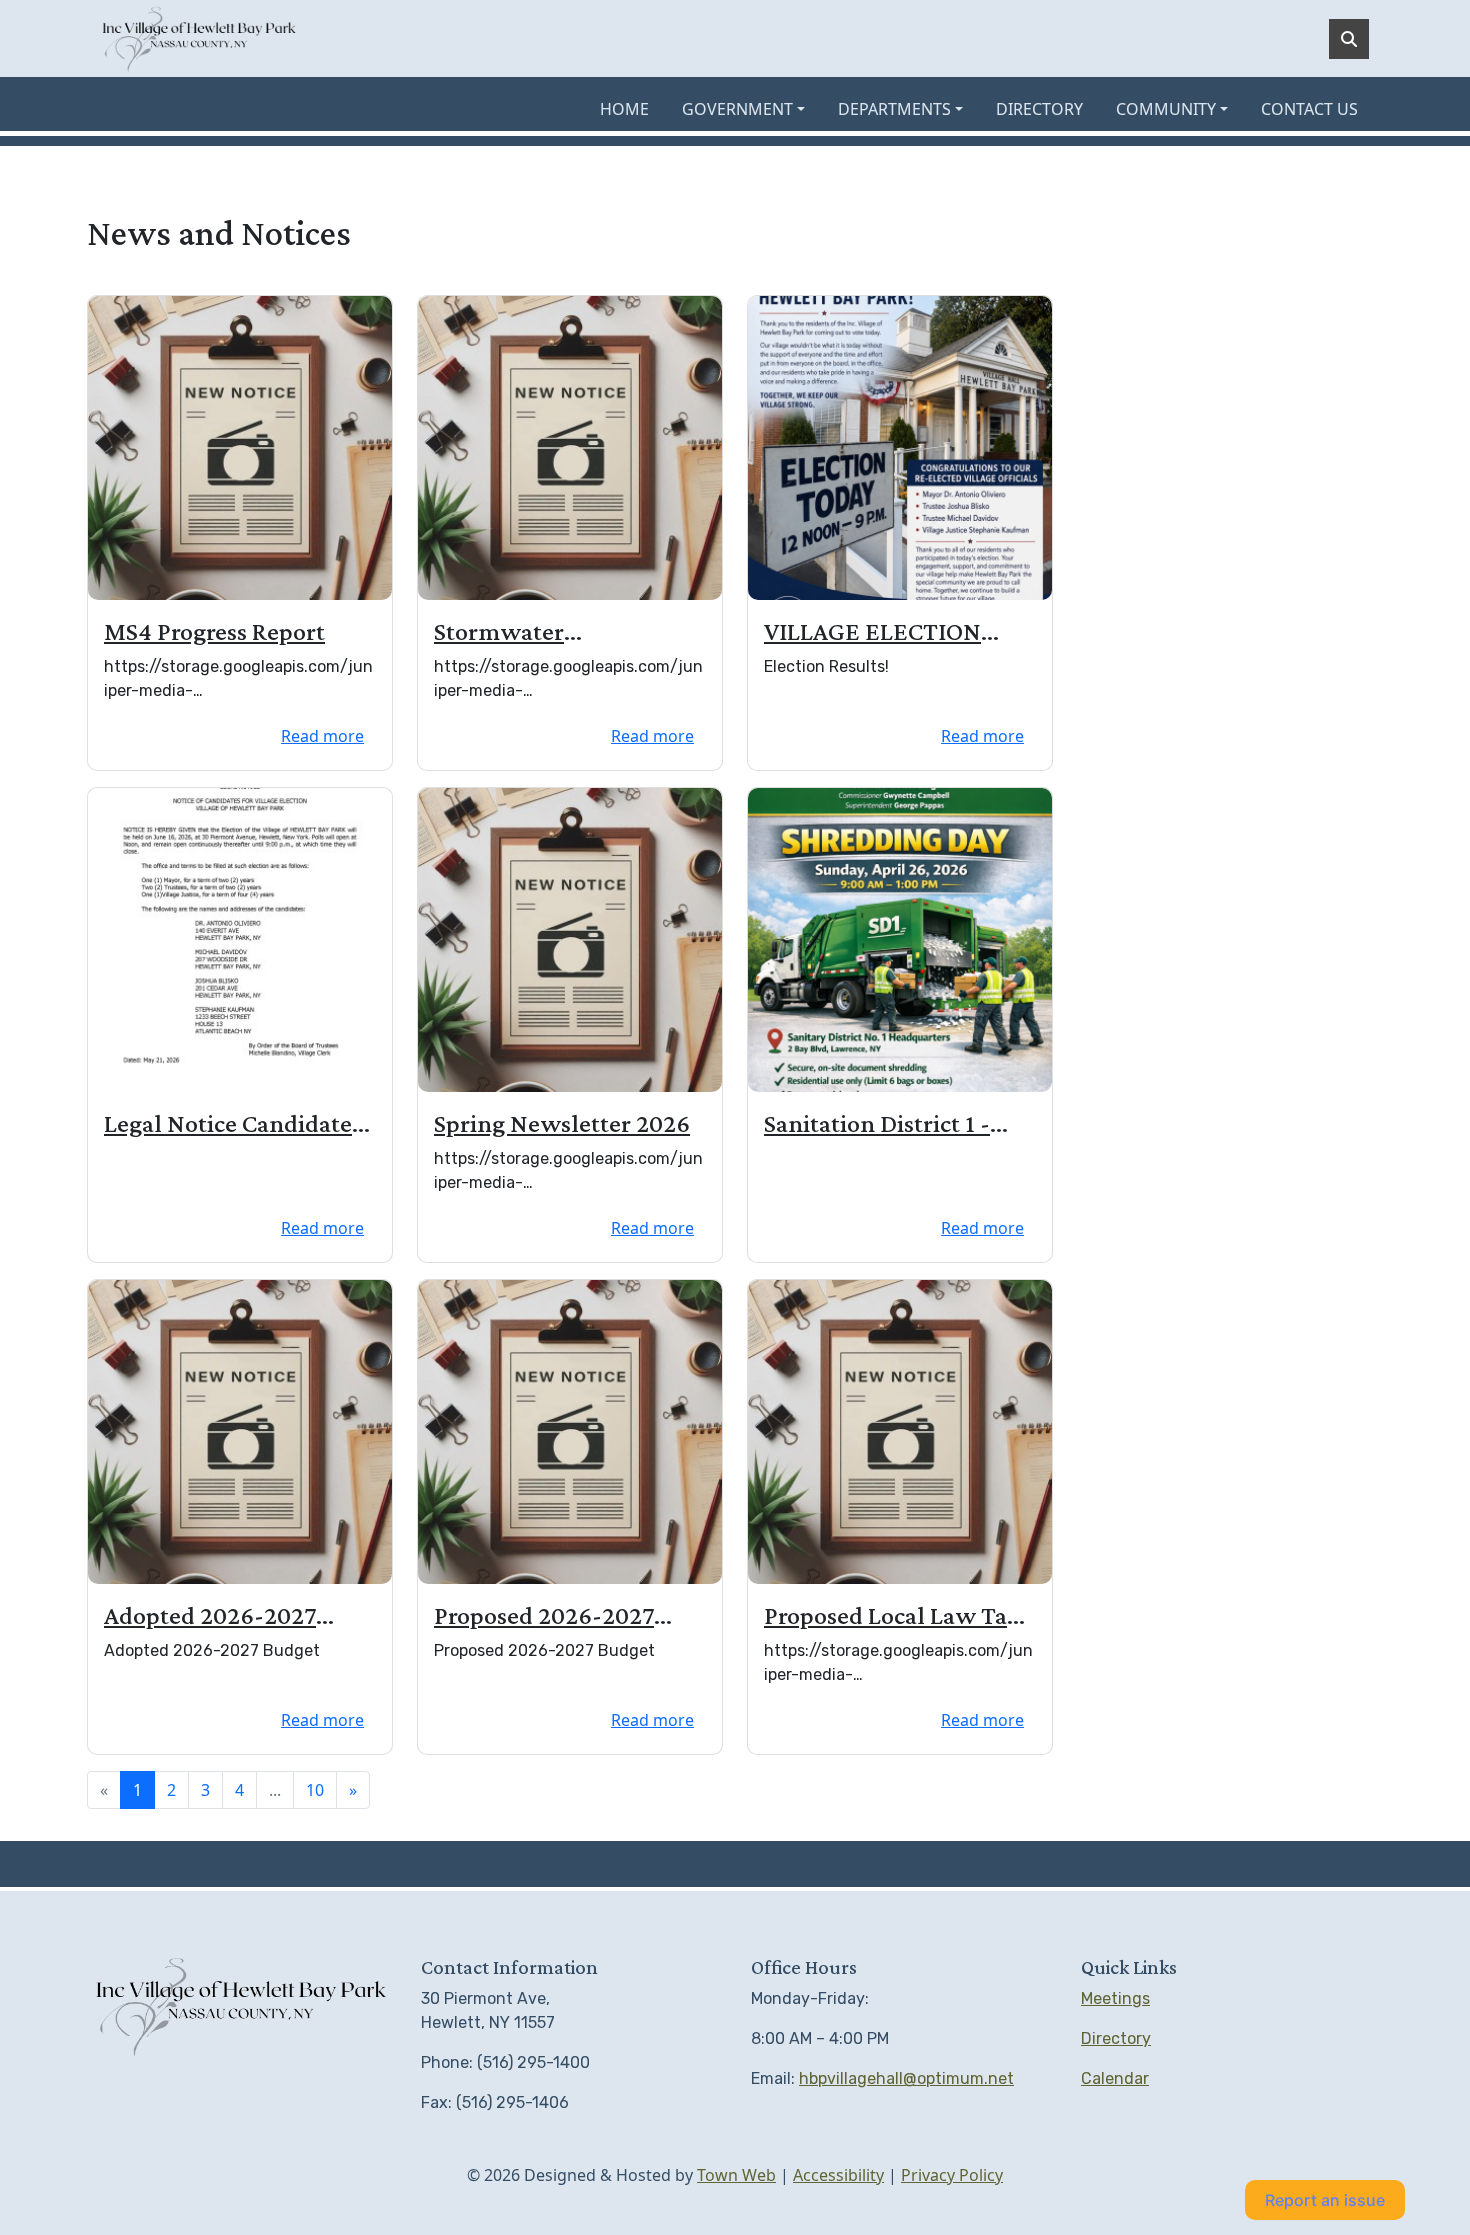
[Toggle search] (1349, 39)
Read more (322, 736)
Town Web (736, 2175)
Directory (1116, 2038)
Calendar (1115, 2078)
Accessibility (838, 2175)
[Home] (199, 38)
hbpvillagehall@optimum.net (906, 2078)
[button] (752, 109)
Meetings (1115, 1998)
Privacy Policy (952, 2175)
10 (315, 1790)
